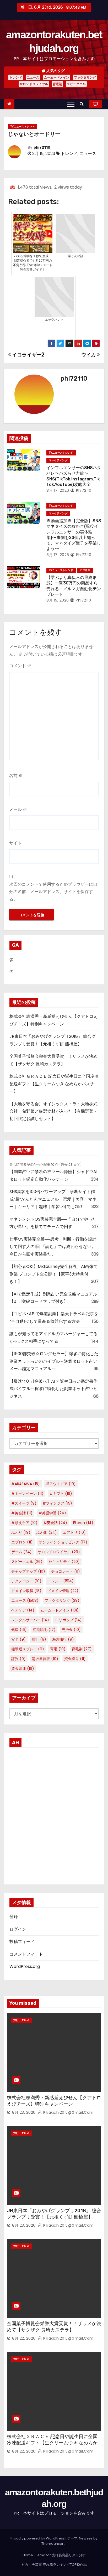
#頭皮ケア (24, 1523)
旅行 (39, 1639)
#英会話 (22, 1513)
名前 (16, 776)
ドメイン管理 (63, 1591)
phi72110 (42, 147)
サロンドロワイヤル (34, 84)
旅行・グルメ (21, 2020)
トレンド (16, 77)
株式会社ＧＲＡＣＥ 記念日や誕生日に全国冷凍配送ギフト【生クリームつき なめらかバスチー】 (54, 1084)
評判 (18, 1659)
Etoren (83, 1523)
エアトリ (74, 1532)
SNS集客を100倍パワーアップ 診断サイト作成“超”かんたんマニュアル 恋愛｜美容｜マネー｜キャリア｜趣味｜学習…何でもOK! (53, 1199)
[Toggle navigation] (71, 104)
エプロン (22, 1542)
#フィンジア (57, 1503)
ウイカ (89, 355)
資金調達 (23, 1668)
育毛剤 (57, 84)
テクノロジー (26, 1581)
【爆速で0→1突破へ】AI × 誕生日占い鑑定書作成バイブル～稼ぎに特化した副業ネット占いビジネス (53, 1389)
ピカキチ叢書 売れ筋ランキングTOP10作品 (54, 2565)
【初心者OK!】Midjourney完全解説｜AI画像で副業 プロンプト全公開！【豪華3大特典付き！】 (53, 1274)
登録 (14, 1917)
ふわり (21, 1532)
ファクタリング (85, 77)
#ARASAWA (26, 1484)
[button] (83, 104)
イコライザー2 (28, 355)
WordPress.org (25, 1966)
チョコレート (66, 1571)
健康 (19, 1630)
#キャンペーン (27, 1494)
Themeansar (52, 2544)
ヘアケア (23, 1610)
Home (28, 2555)
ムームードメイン (57, 77)
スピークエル (76, 84)
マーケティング (58, 460)
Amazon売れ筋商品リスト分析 (61, 2555)
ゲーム (21, 1552)
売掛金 (71, 1630)
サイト (15, 843)
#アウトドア (61, 1484)
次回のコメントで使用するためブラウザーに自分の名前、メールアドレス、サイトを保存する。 (53, 892)
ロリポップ (68, 1620)
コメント (20, 666)
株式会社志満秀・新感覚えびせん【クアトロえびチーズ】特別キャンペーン (54, 2101)
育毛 (58, 1649)
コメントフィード (26, 1954)
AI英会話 (55, 1523)
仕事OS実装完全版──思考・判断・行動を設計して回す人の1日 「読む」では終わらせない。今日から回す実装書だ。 (53, 1247)
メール (18, 809)
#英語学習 (52, 1513)
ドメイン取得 (26, 1591)
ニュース (33, 77)
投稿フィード (22, 1942)
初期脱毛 (44, 1630)
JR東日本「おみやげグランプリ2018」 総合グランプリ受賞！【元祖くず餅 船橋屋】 (54, 2214)
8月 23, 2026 (24, 2112)
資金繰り (75, 1659)
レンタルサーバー (30, 1620)
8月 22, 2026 (24, 2338)
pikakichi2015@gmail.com (68, 2112)
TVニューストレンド (23, 126)
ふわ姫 (47, 1532)
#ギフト (61, 1494)
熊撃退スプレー (28, 1649)
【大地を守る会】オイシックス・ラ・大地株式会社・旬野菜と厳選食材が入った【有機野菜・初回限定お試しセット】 (53, 1111)
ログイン (18, 1929)
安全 (18, 1639)
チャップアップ (28, 1571)
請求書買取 (45, 1659)
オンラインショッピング (63, 1542)
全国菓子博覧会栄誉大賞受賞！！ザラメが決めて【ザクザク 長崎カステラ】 (54, 2327)
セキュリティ (64, 1562)
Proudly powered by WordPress (38, 2538)
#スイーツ (24, 1503)
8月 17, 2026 (58, 490)
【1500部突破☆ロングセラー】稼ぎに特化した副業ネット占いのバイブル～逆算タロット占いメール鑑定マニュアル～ (54, 1361)
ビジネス (85, 570)
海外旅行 (63, 1639)
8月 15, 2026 (58, 600)
